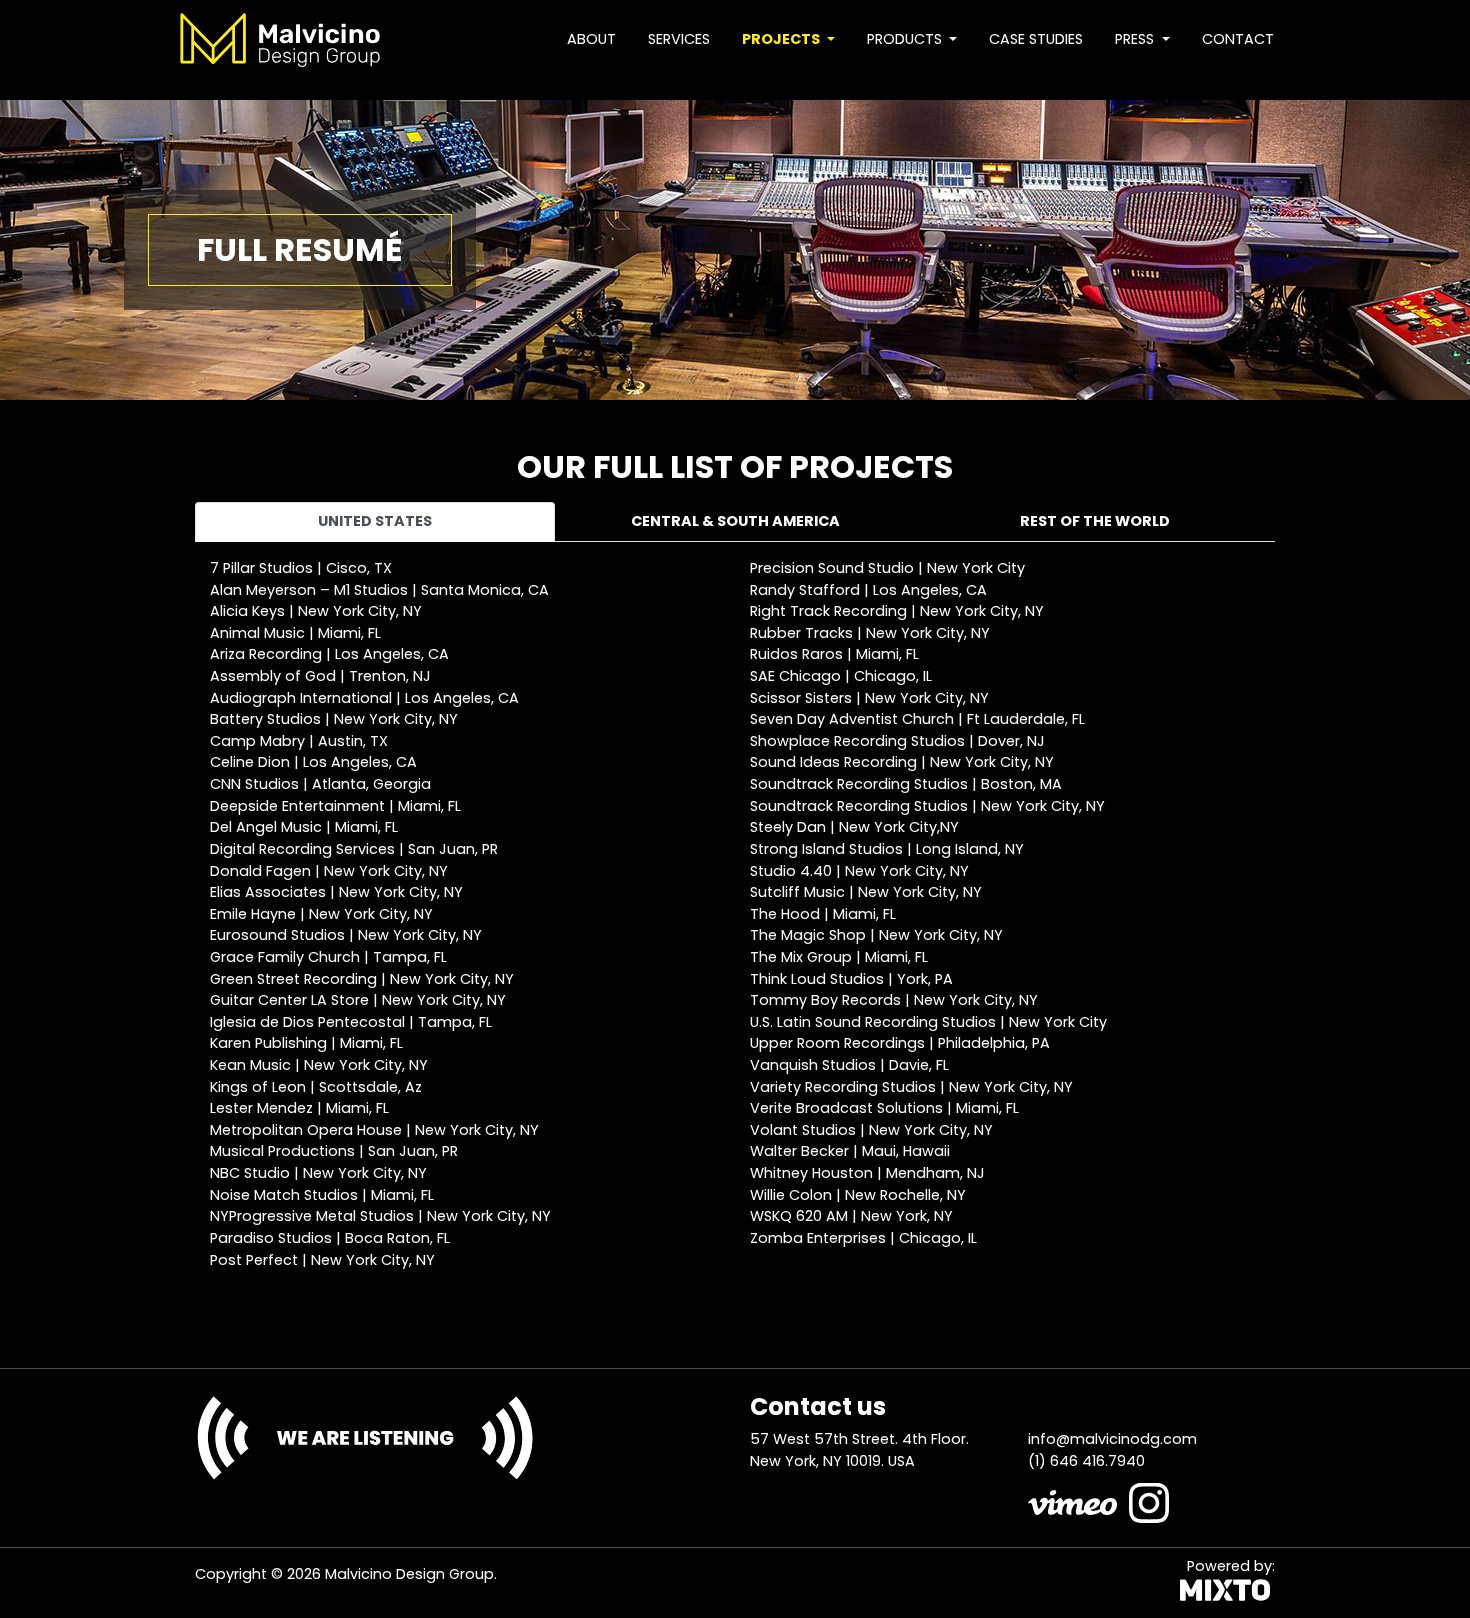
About (591, 39)
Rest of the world (1095, 521)
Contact (1238, 39)
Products (906, 39)
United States (375, 521)
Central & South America (735, 521)
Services (679, 39)
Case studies (1036, 39)
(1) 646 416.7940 (1086, 1461)
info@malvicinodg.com (1112, 1439)
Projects (782, 39)
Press (1136, 39)
